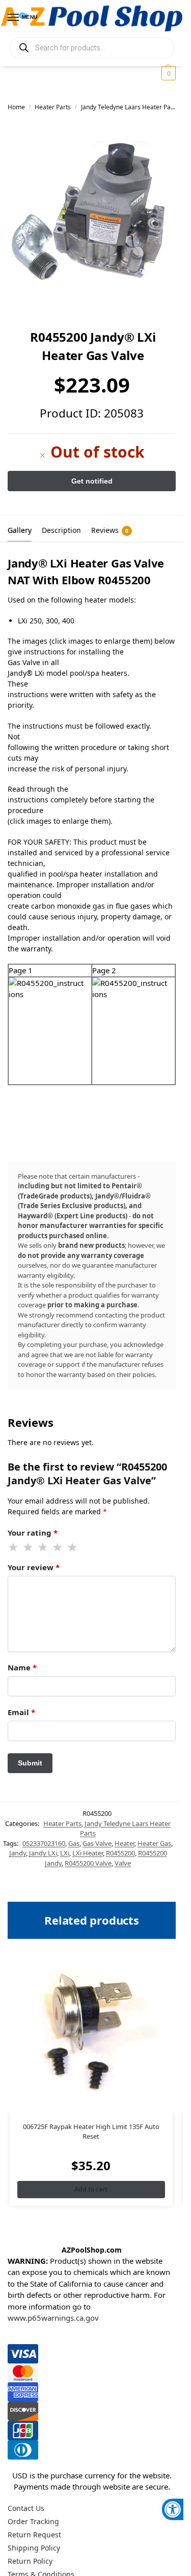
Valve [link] (123, 1863)
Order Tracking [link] (33, 2521)
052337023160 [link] (44, 1843)
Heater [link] (125, 1843)
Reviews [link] (110, 530)
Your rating (33, 1533)
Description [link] (61, 530)
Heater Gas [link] (154, 1843)
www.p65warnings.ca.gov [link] (53, 2318)
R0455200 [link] (120, 1853)
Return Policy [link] (30, 2561)
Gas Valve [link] (97, 1843)
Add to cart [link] (91, 2189)
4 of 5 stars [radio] (58, 1547)
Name (22, 1667)
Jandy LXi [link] (43, 1853)
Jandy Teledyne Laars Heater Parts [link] (130, 107)
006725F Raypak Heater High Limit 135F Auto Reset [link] (91, 2132)
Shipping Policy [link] (34, 2548)
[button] (167, 73)
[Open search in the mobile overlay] (92, 48)
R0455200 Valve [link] (88, 1863)
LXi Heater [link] (88, 1853)
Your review (34, 1567)
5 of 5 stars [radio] (73, 1547)
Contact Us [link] (26, 2508)
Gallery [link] (20, 530)
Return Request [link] (34, 2535)
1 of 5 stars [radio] (14, 1547)
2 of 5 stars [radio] (29, 1547)
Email (21, 1712)
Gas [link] (74, 1843)
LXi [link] (65, 1853)
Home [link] (16, 107)
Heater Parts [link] (53, 107)
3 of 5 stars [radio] (43, 1547)
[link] (173, 2509)
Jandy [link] (18, 1853)
